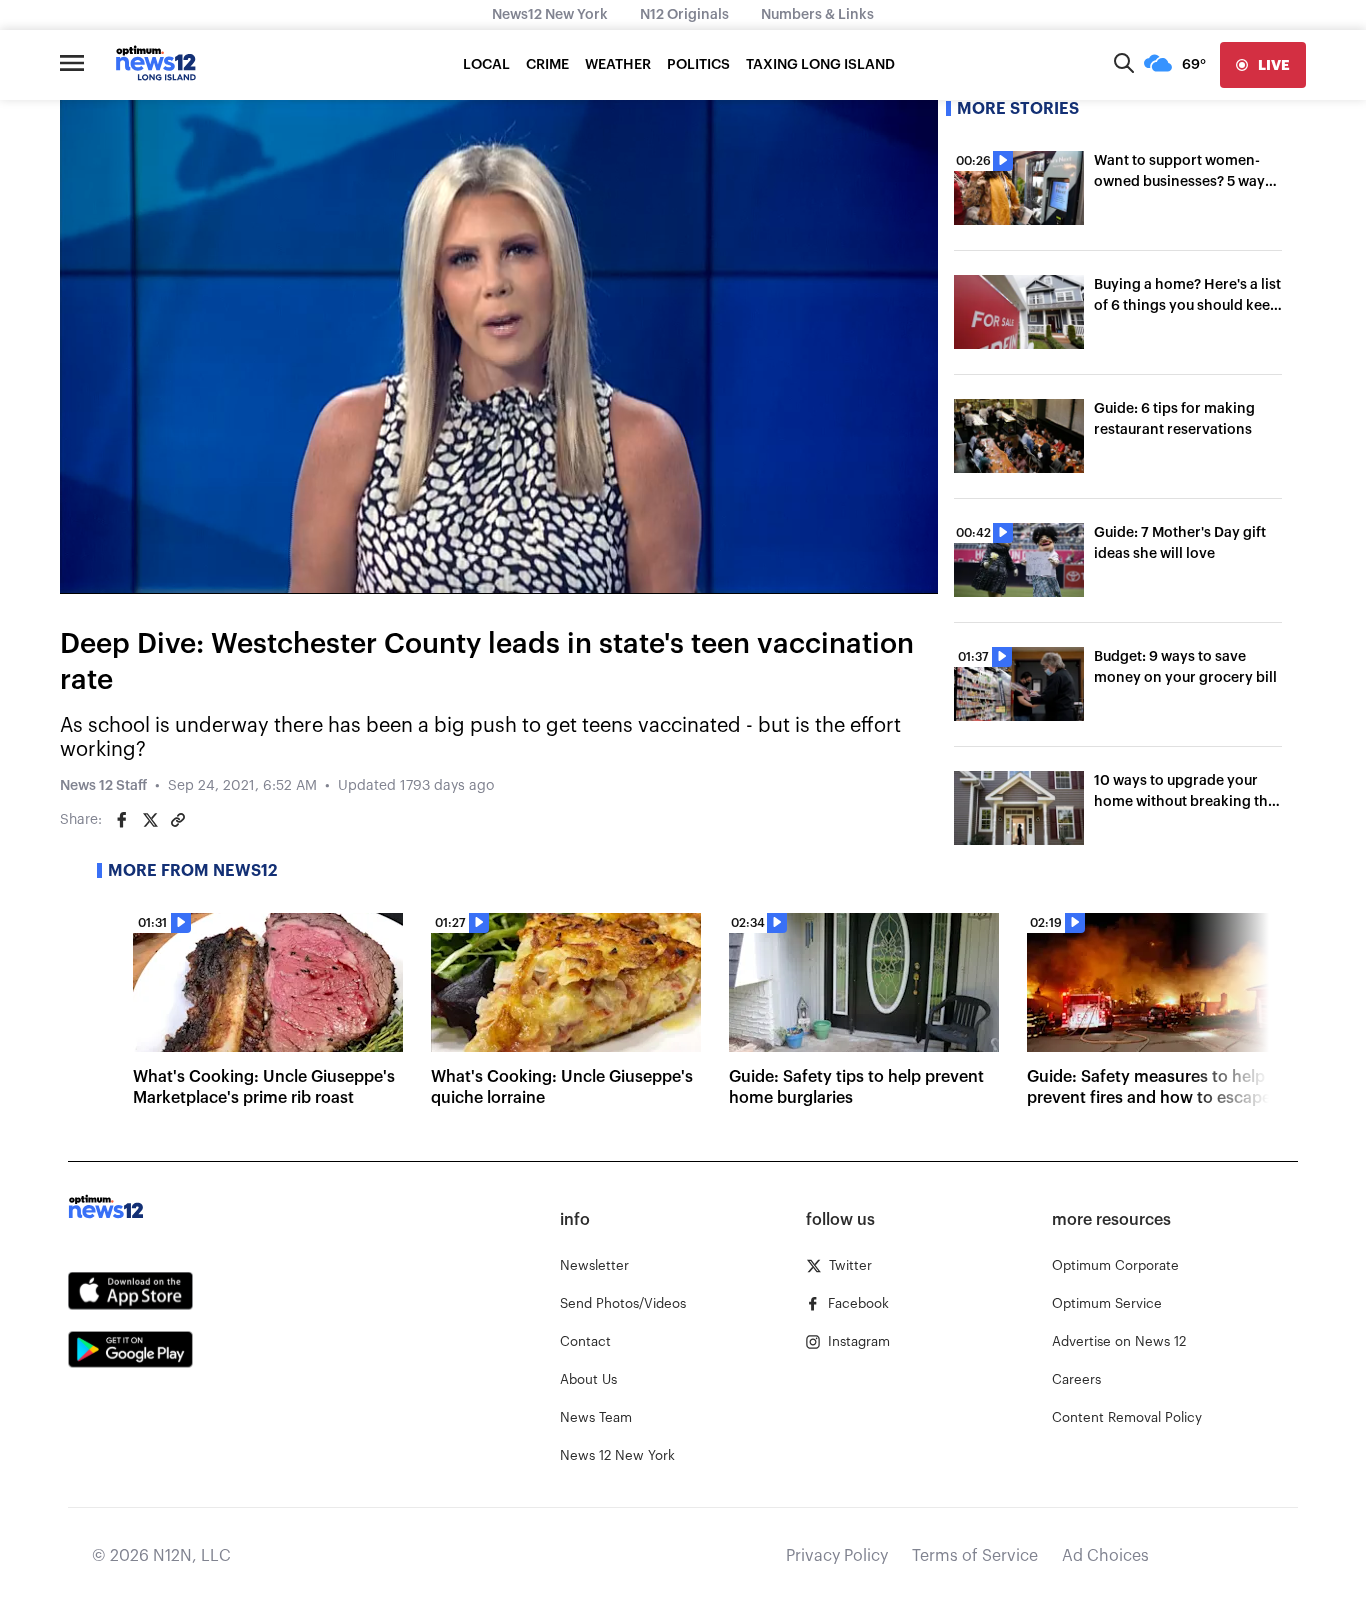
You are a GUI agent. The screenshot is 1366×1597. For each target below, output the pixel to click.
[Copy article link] (178, 820)
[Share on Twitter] (150, 820)
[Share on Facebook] (122, 820)
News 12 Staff (103, 786)
